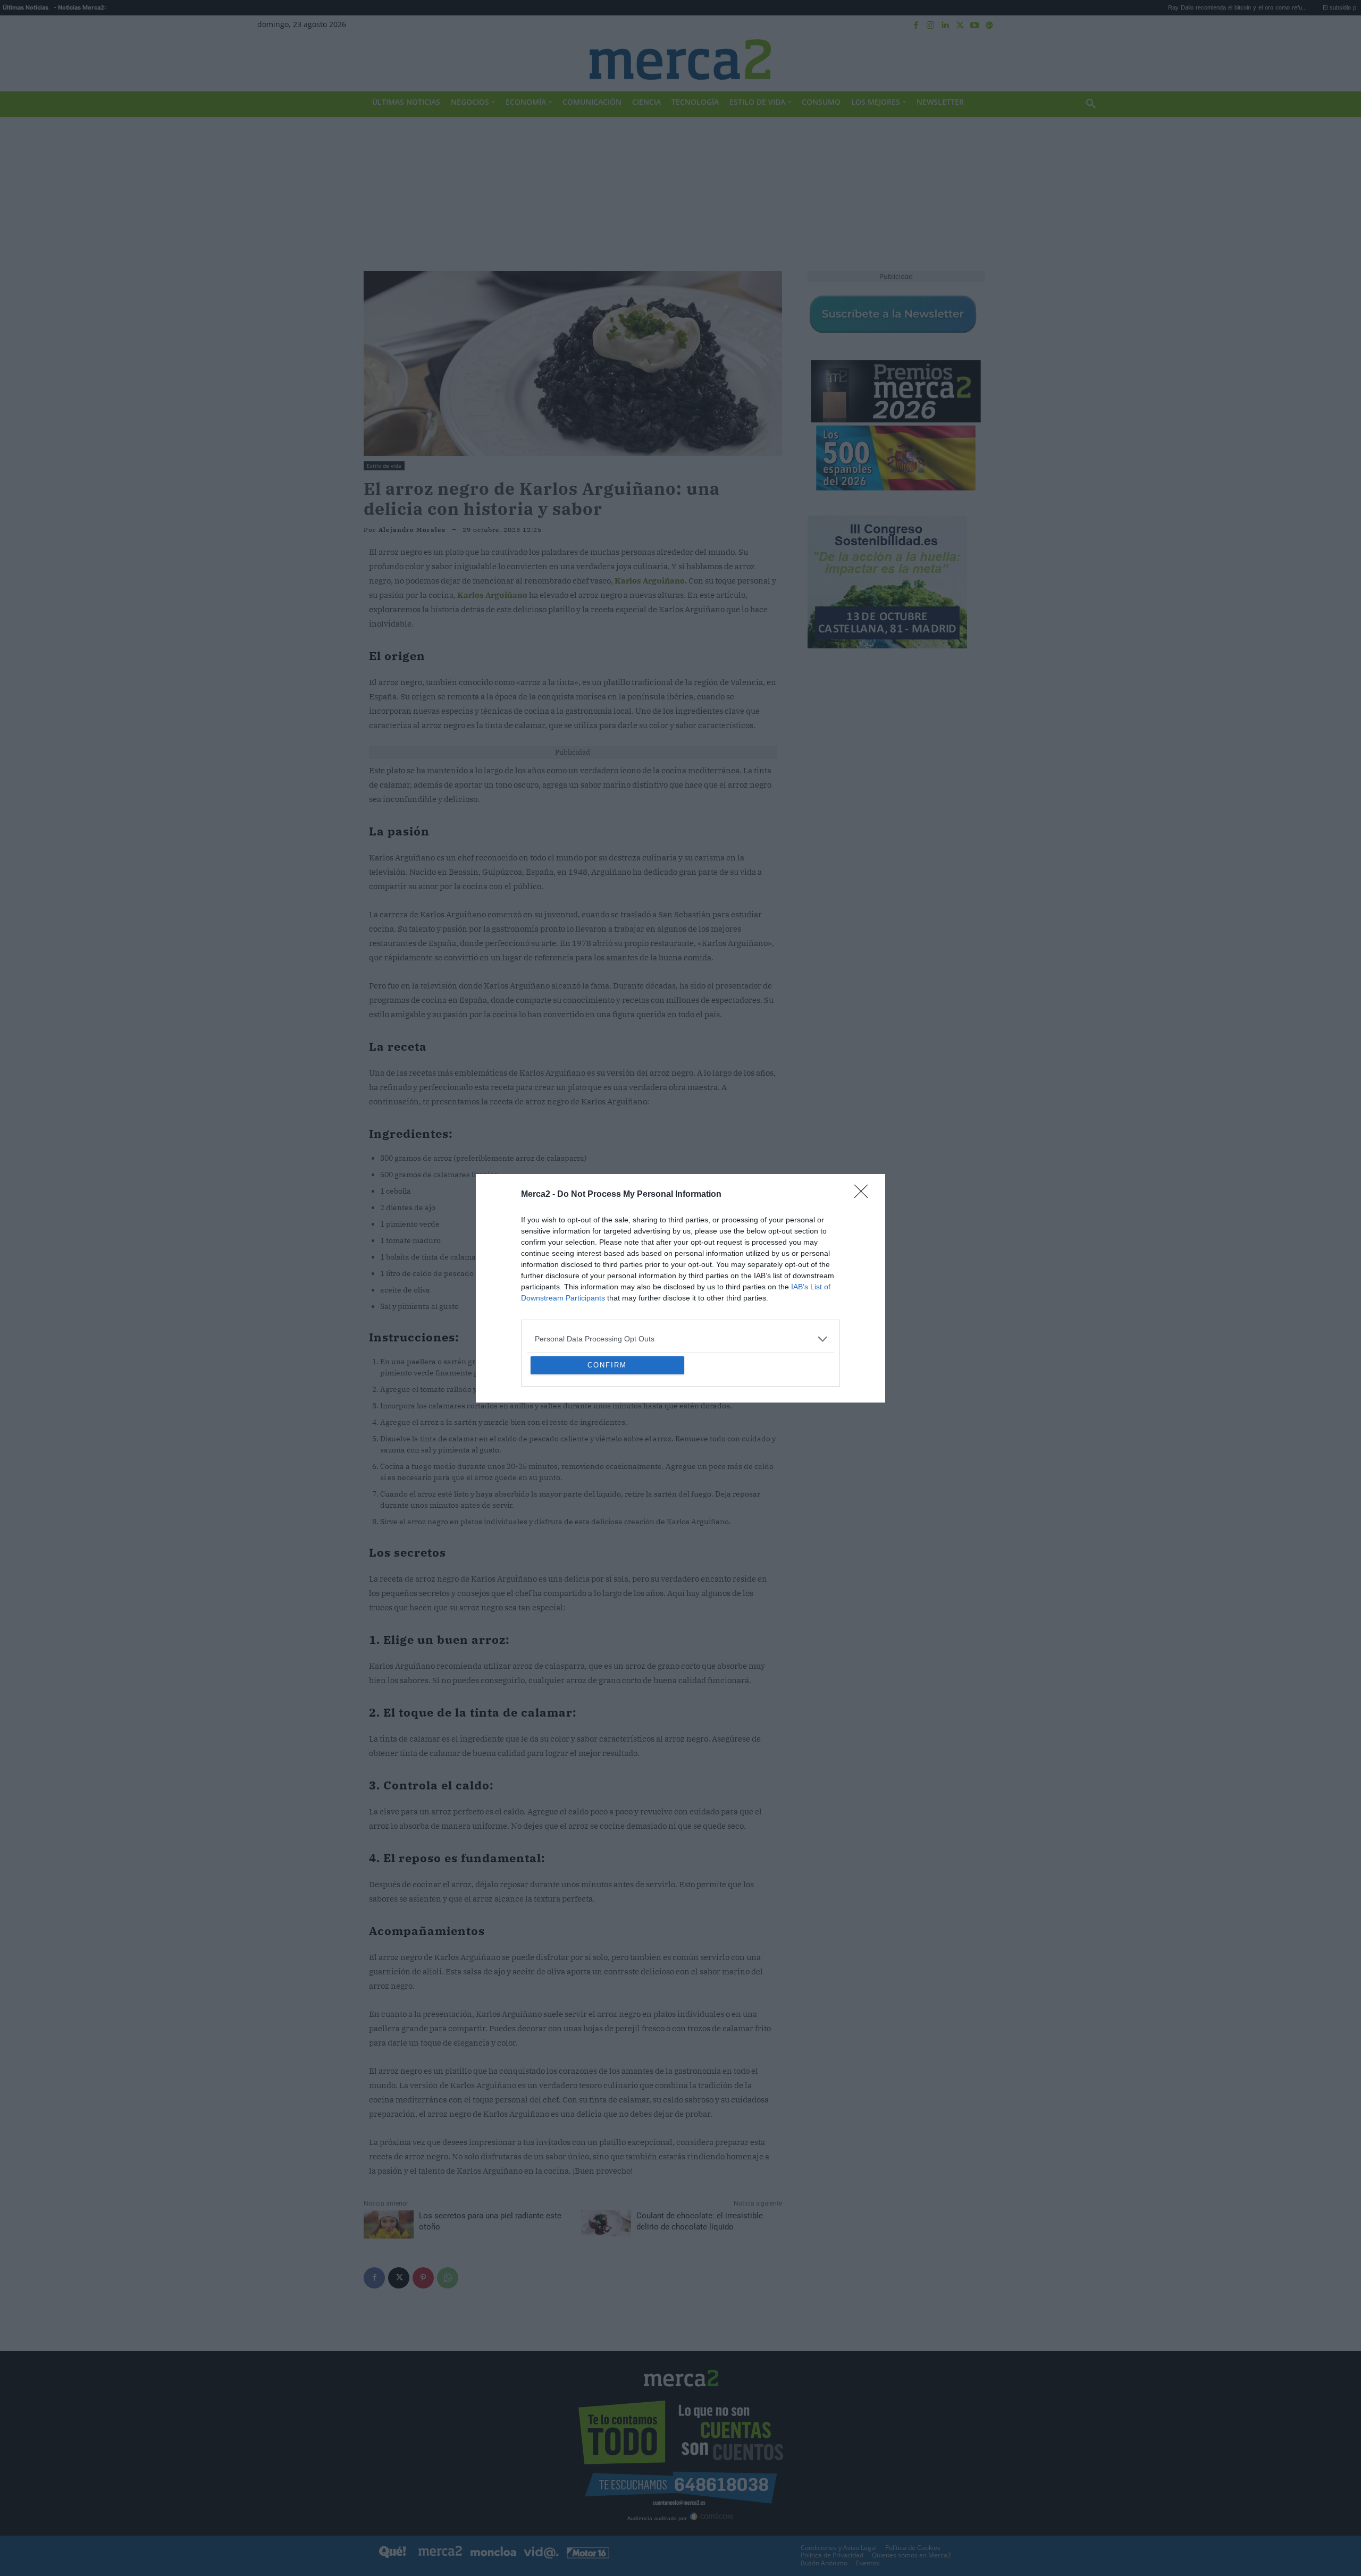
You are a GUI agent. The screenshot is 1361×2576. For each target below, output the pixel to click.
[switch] (812, 1285)
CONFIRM (607, 1442)
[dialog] (680, 1288)
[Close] (864, 1118)
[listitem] (680, 1262)
